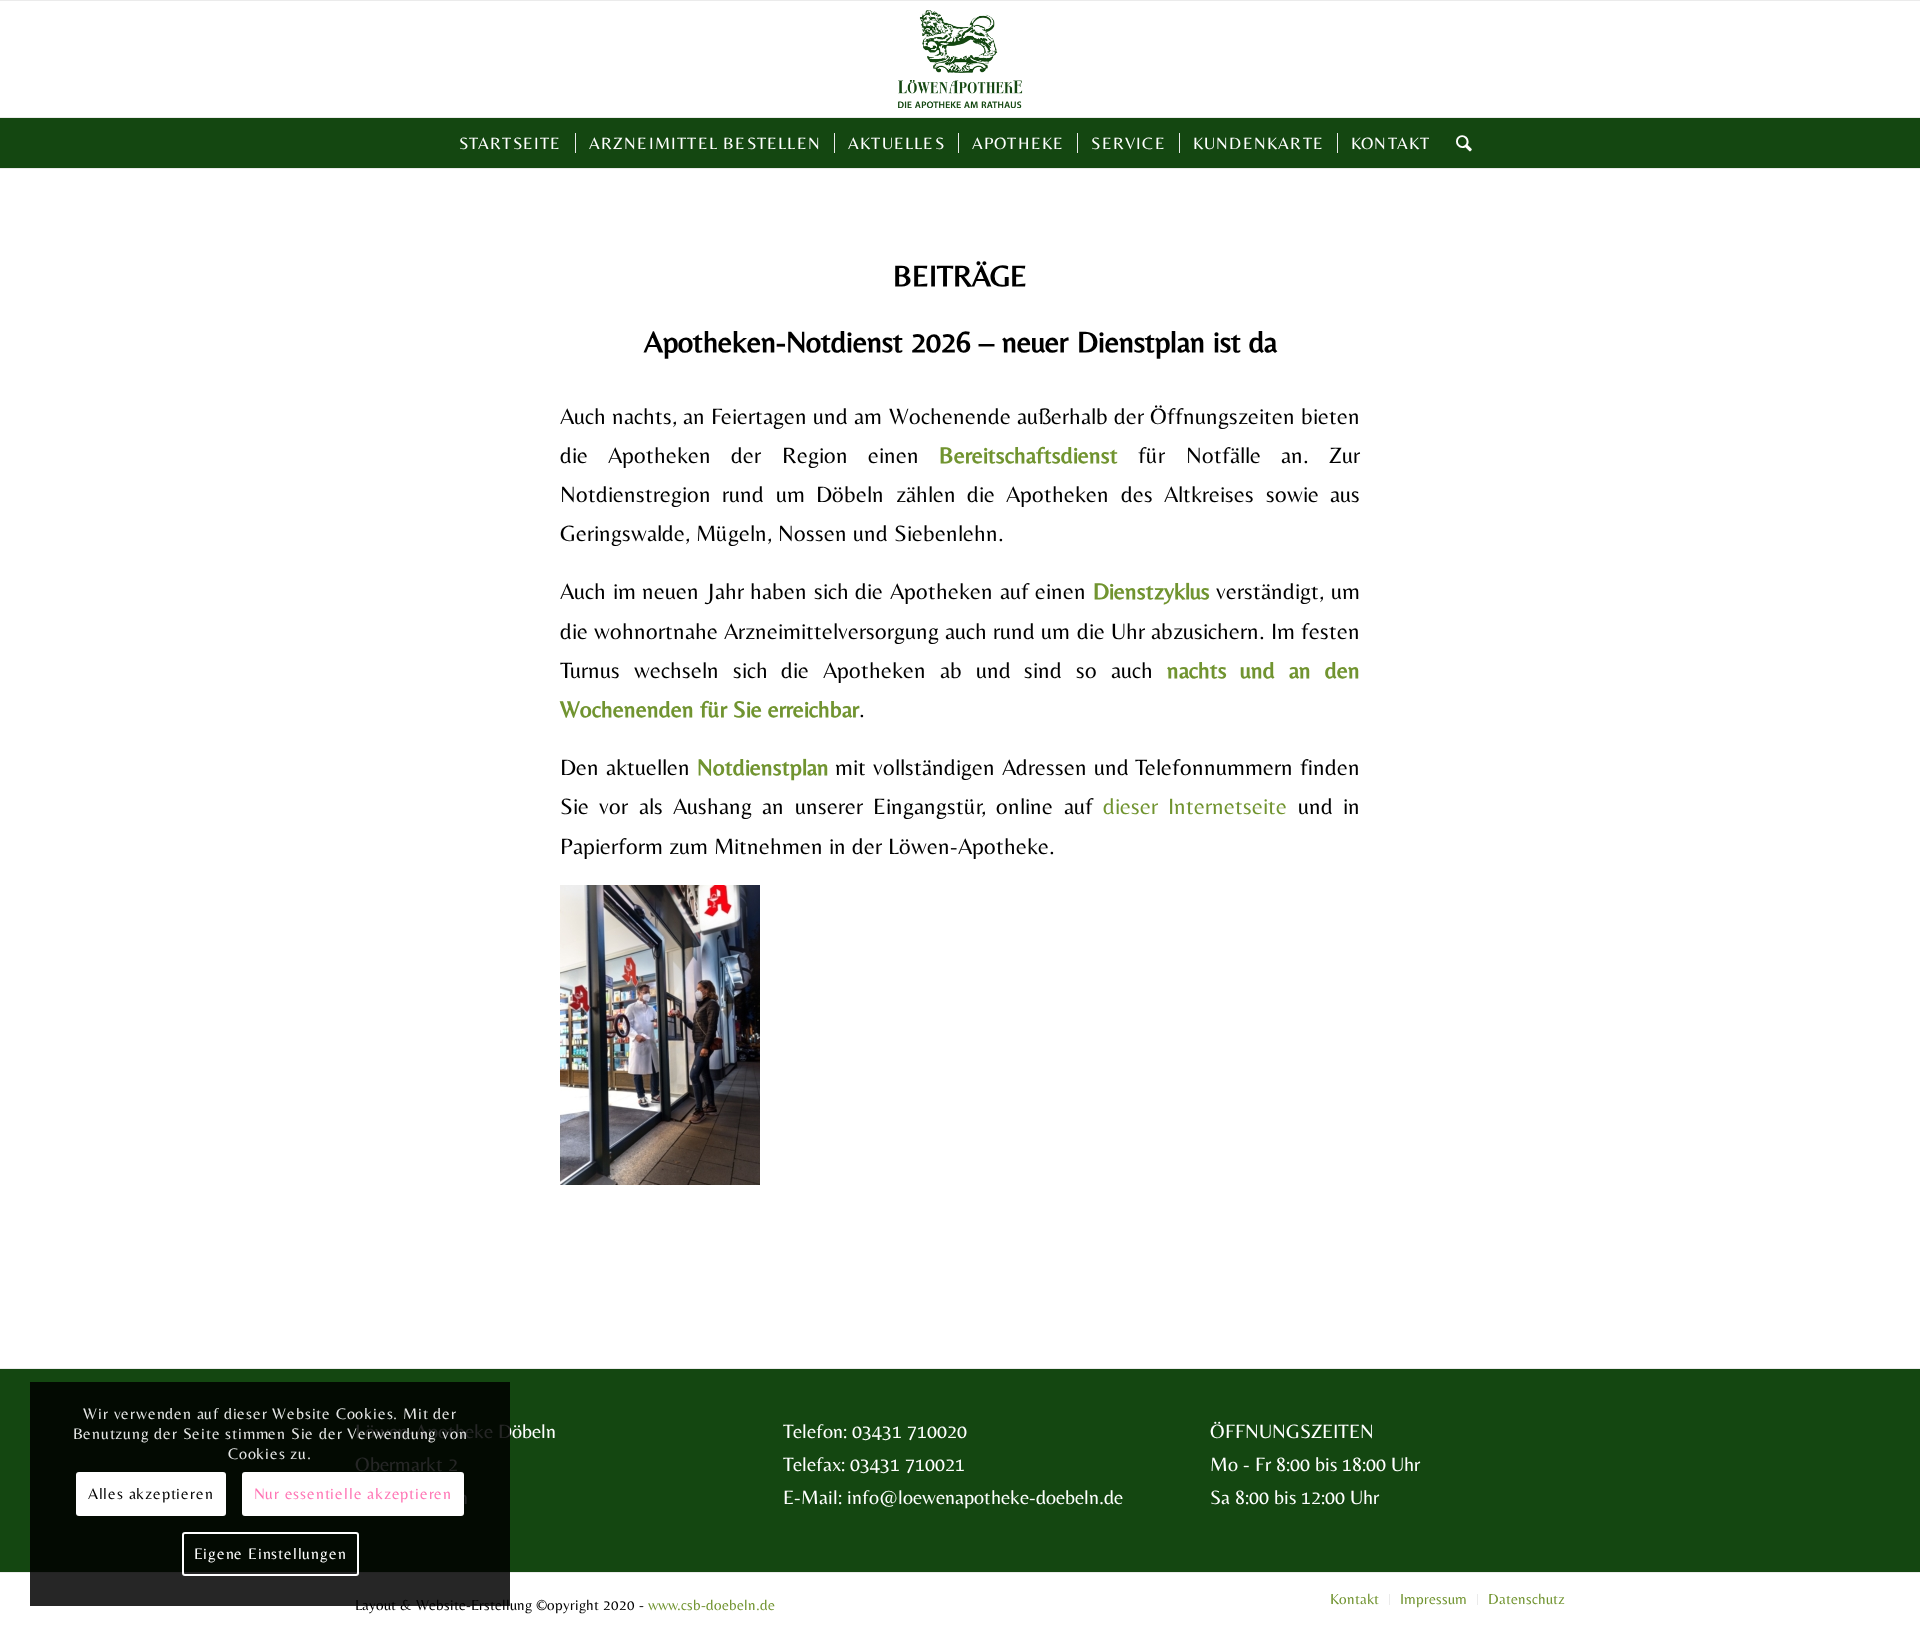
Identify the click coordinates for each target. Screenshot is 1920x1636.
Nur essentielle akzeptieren (353, 1493)
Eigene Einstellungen (270, 1553)
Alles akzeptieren (151, 1493)
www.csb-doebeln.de (711, 1604)
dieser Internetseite (1195, 806)
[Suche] (1458, 143)
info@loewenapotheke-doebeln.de (985, 1496)
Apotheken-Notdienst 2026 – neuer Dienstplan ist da (960, 341)
